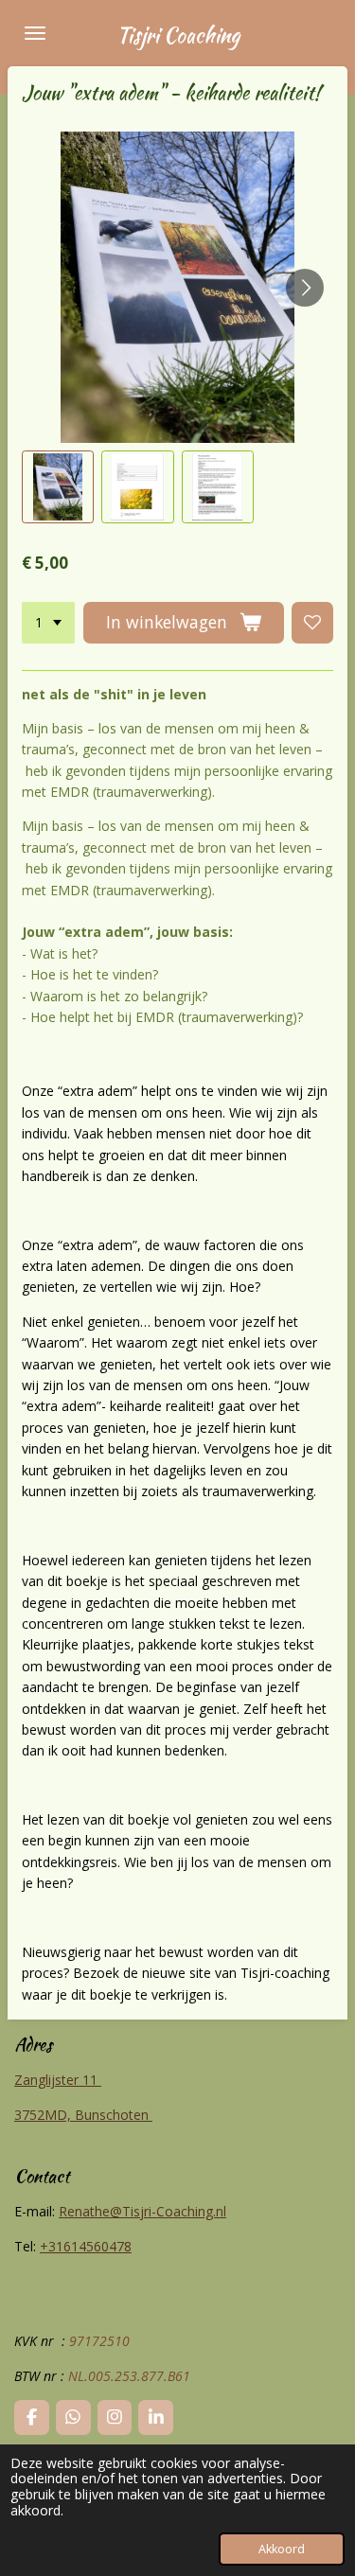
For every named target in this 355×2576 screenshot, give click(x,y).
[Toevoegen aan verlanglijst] (312, 623)
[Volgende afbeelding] (305, 288)
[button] (58, 486)
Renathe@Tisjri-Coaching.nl (142, 2211)
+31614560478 (86, 2246)
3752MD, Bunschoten (83, 2115)
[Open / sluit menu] (35, 33)
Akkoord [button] (282, 2549)
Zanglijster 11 (58, 2080)
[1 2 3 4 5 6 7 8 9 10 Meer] (48, 623)
